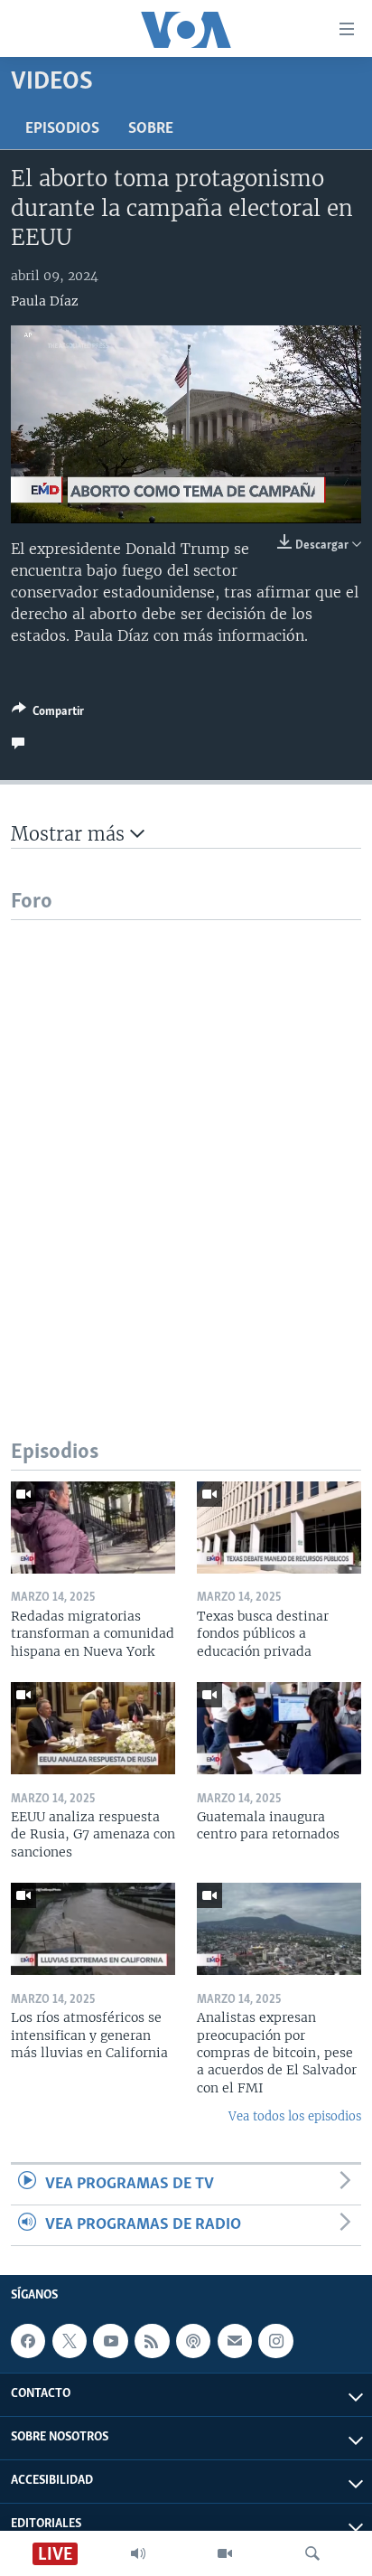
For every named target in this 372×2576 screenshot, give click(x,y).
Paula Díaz (45, 301)
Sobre (151, 129)
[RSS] (152, 2342)
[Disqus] (186, 1146)
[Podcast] (193, 2342)
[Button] (48, 714)
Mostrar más (70, 834)
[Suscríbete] (235, 2342)
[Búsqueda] (312, 2553)
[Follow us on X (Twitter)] (70, 2342)
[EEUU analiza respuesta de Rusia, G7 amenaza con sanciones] (93, 1728)
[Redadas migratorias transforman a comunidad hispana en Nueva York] (93, 1528)
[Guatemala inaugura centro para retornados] (279, 1728)
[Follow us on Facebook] (28, 2342)
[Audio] (138, 2553)
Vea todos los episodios (295, 2116)
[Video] (225, 2553)
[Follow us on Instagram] (275, 2342)
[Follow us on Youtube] (110, 2342)
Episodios (62, 129)
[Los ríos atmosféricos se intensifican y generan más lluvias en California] (93, 1929)
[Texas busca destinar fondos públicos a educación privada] (279, 1528)
